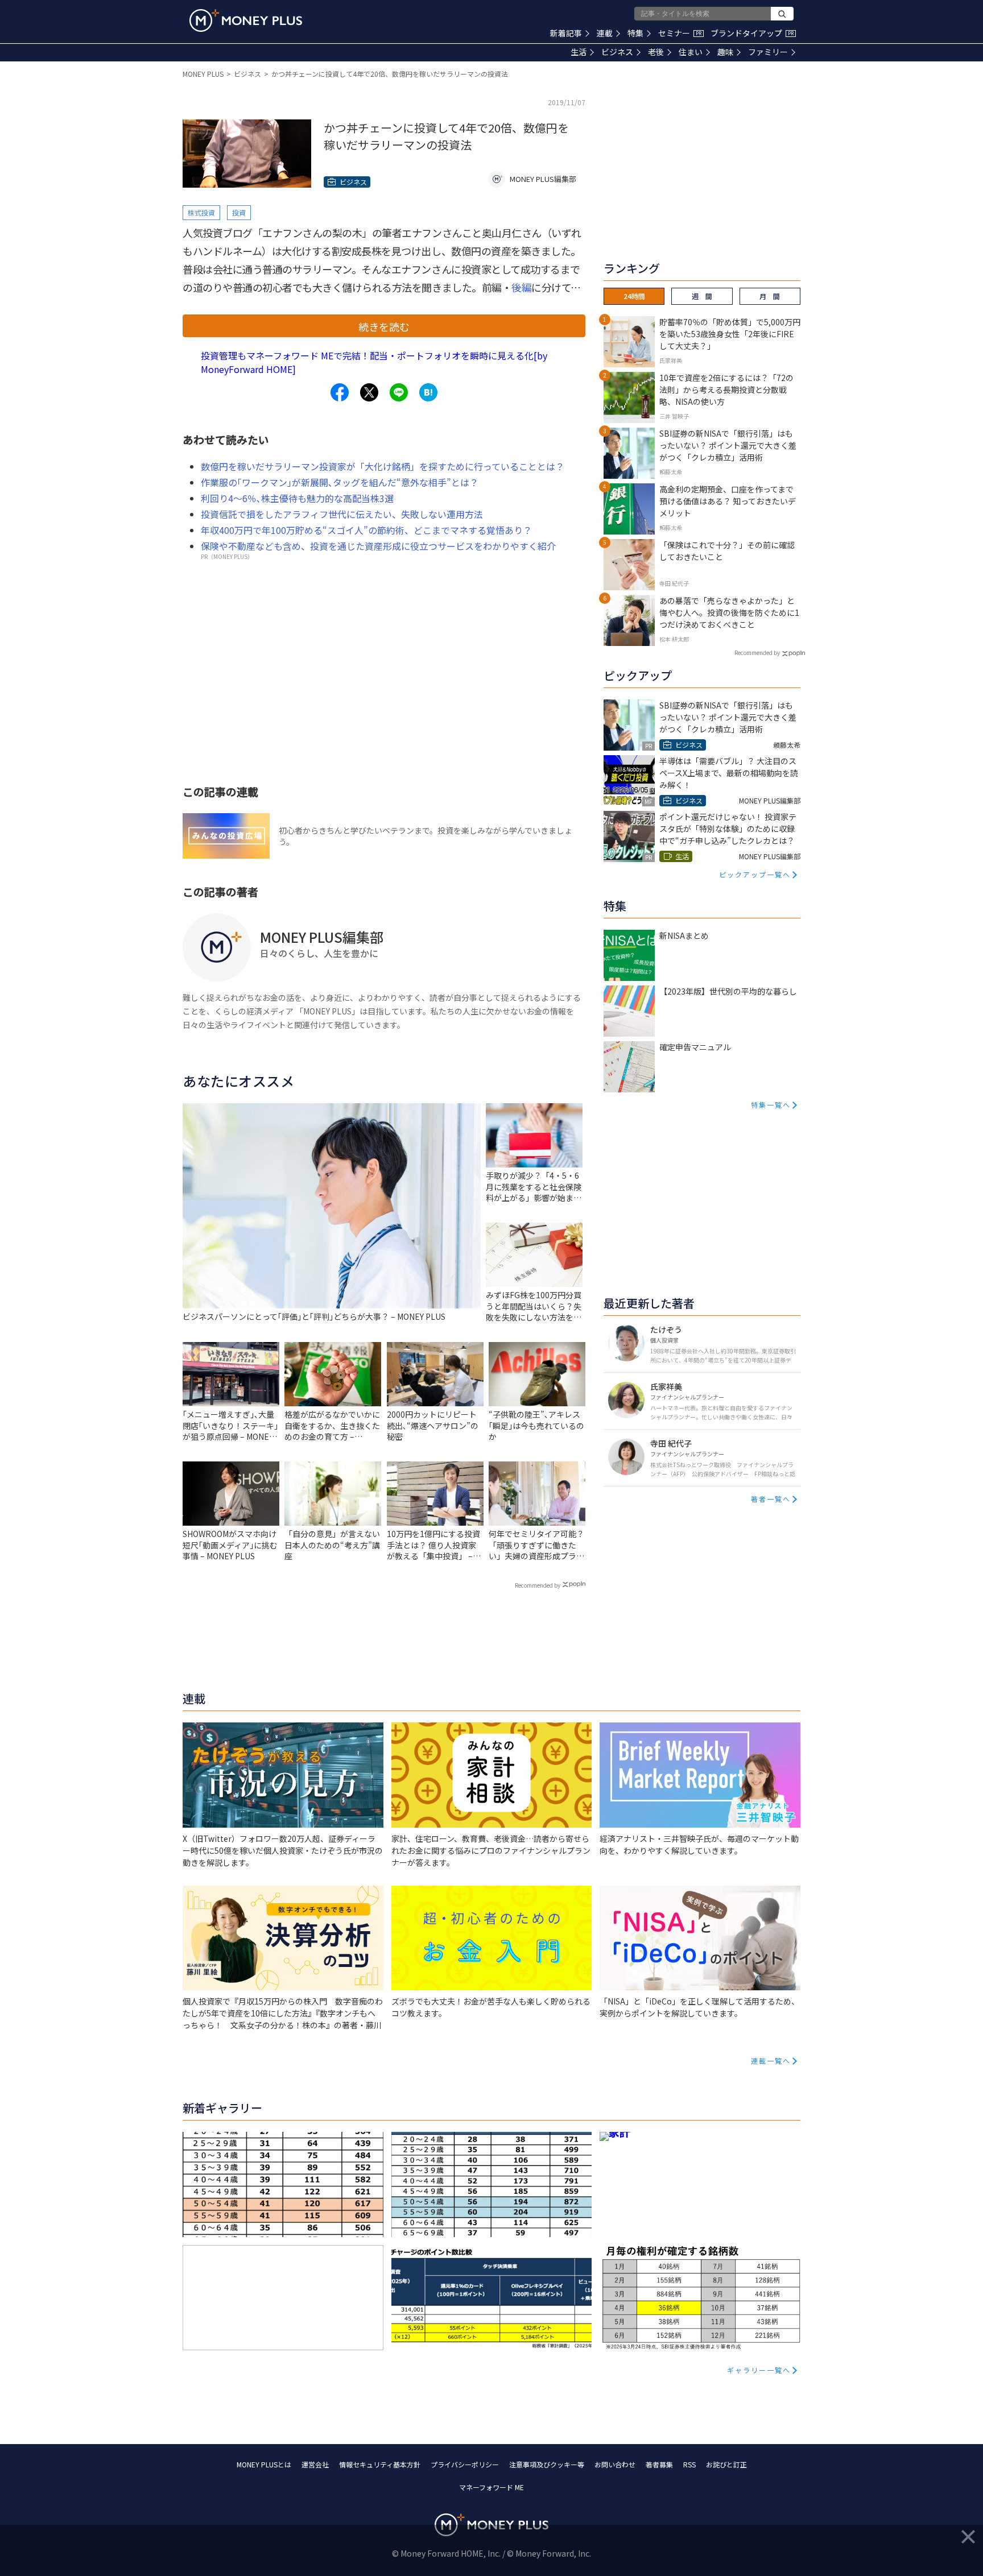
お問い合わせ (615, 2464)
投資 (239, 212)
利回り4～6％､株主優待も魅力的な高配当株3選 (297, 498)
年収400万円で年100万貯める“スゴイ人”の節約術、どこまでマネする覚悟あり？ (366, 530)
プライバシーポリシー (465, 2464)
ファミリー (768, 52)
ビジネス (617, 52)
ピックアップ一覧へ (755, 874)
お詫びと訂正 (726, 2464)
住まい (691, 52)
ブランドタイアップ (752, 33)
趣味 (725, 52)
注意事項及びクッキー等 (547, 2464)
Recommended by (538, 1585)
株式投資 (201, 212)
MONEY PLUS (203, 74)
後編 (521, 287)
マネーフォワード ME (491, 2487)
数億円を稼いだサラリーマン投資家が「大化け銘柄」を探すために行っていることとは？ (383, 466)
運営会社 (315, 2464)
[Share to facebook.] (340, 392)
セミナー (680, 33)
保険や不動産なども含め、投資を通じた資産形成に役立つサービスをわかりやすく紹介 (378, 546)
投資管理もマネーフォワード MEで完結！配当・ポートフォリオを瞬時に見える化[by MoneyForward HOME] (374, 362)
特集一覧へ (771, 1105)
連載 (605, 33)
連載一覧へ (771, 2061)
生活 (579, 52)
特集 (635, 33)
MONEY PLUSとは (264, 2464)
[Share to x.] (369, 392)
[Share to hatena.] (428, 392)
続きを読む (384, 326)
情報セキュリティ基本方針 (380, 2464)
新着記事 (566, 33)
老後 (656, 52)
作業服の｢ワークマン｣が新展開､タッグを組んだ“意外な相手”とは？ (340, 482)
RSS (689, 2464)
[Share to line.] (399, 392)
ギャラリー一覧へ (759, 2370)
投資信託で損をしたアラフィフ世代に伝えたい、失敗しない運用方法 (342, 514)
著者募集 (659, 2464)
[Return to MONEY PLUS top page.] (246, 20)
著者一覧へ (771, 1499)
